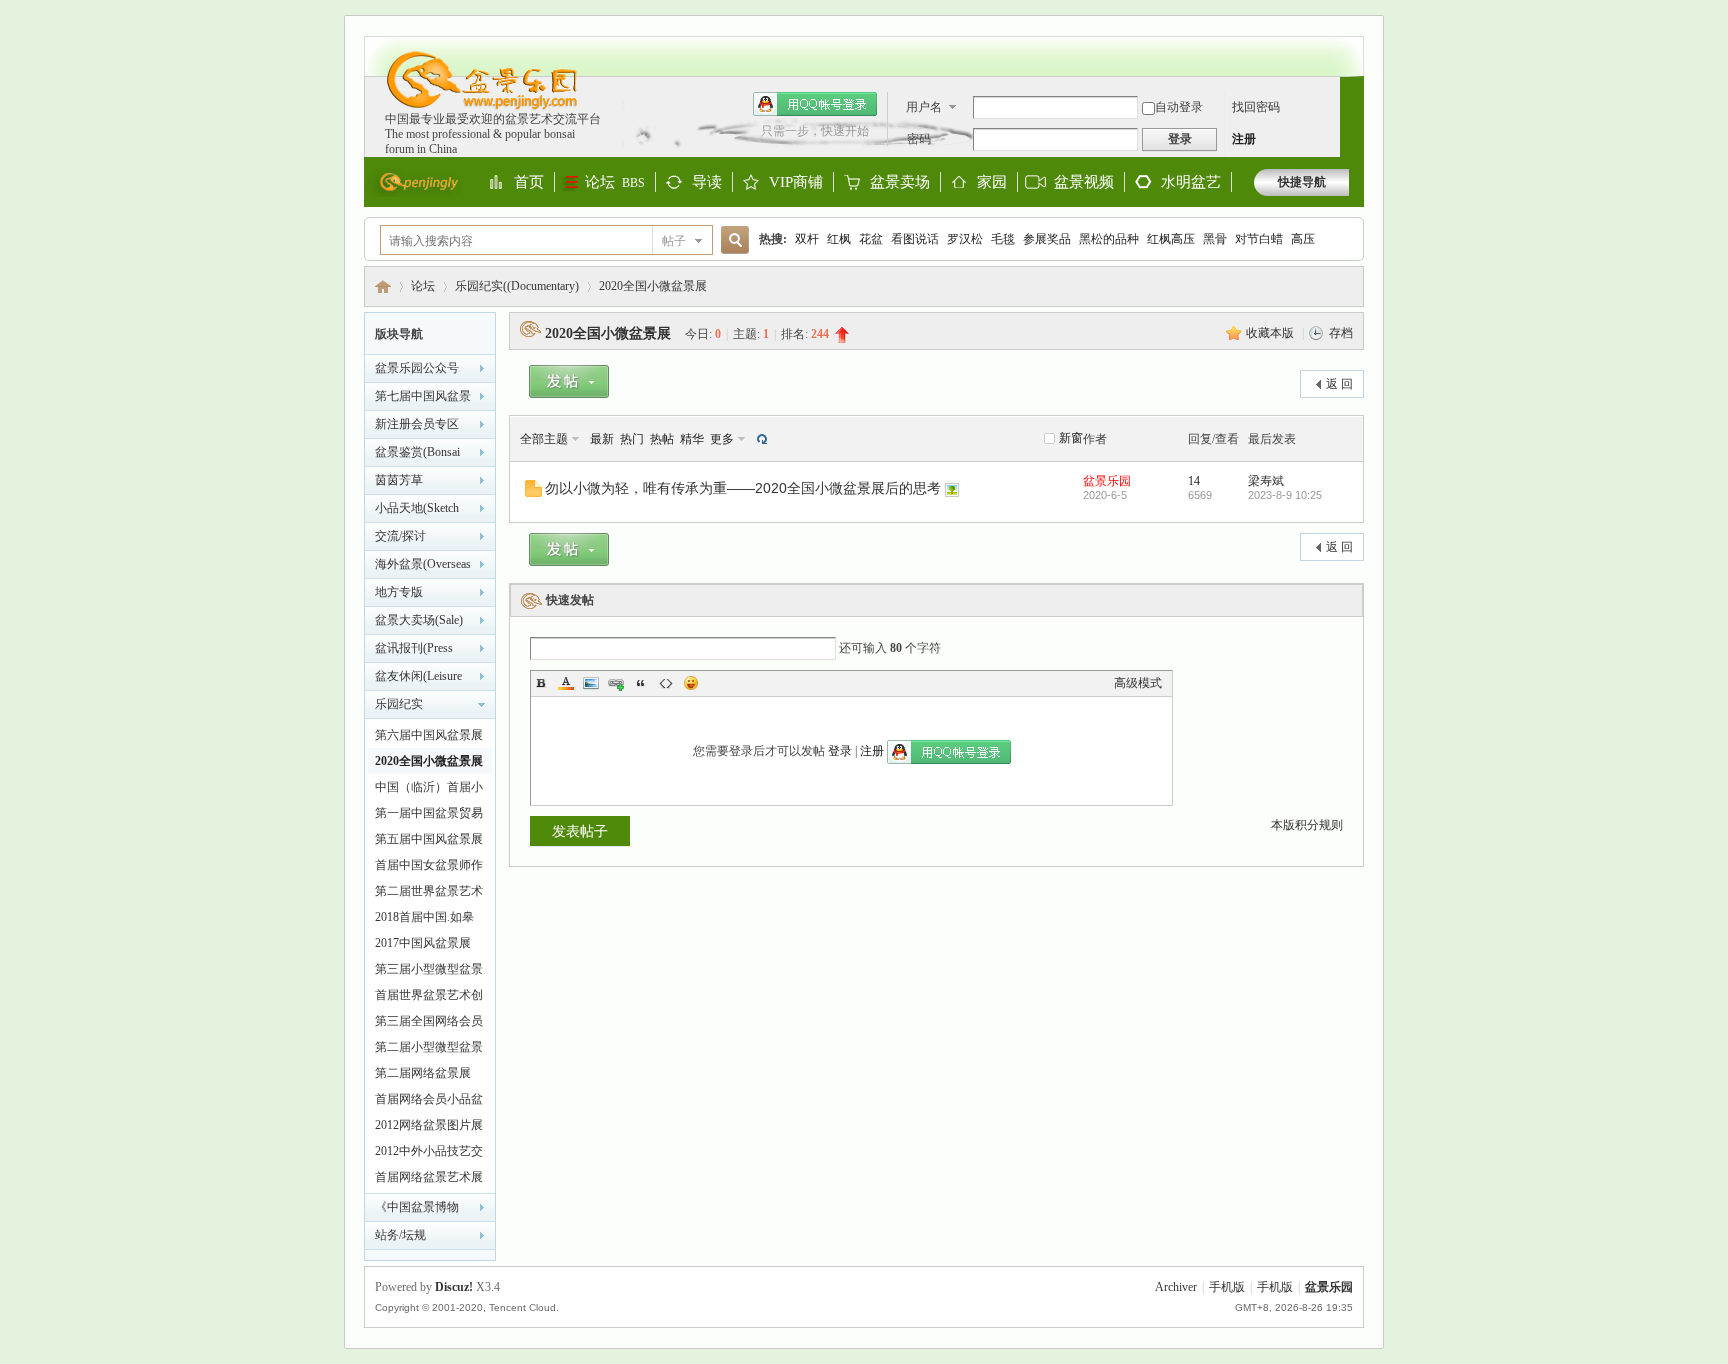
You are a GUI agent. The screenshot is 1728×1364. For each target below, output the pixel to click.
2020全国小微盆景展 (653, 286)
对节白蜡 (1259, 239)
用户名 (924, 107)
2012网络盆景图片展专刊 (429, 1128)
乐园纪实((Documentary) (517, 286)
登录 (840, 751)
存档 (1341, 333)
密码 (919, 139)
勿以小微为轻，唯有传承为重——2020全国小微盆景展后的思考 (743, 488)
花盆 (871, 239)
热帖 (662, 439)
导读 (707, 183)
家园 (992, 183)
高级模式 (1138, 683)
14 (1194, 481)
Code (666, 683)
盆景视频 (1084, 182)
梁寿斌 (1266, 481)
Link (616, 683)
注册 (1244, 139)
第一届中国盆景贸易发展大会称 (429, 816)
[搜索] (732, 240)
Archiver (1176, 1287)
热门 (632, 439)
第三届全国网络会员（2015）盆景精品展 (429, 1024)
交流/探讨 (400, 536)
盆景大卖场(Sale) (419, 620)
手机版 (1227, 1287)
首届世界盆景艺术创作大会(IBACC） (429, 998)
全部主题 (544, 439)
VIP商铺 (796, 183)
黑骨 (1215, 239)
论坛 (615, 182)
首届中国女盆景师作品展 (429, 868)
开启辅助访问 (1344, 46)
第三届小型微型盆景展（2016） (429, 972)
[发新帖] (569, 385)
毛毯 (1003, 239)
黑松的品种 (1109, 239)
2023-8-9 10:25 (1285, 495)
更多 (722, 439)
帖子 (674, 241)
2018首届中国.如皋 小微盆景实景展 (424, 920)
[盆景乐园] (472, 108)
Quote (641, 683)
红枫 (839, 239)
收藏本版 (1271, 333)
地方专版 (399, 592)
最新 (602, 439)
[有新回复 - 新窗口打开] (533, 493)
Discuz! (454, 1287)
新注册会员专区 (417, 424)
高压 (1303, 239)
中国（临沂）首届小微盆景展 (429, 790)
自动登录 (1179, 107)
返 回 (1339, 384)
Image (591, 683)
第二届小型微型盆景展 (429, 1050)
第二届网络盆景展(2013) (423, 1076)
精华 (692, 439)
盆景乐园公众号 (417, 368)
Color (566, 683)
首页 (529, 183)
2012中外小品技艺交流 (429, 1154)
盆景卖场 (900, 183)
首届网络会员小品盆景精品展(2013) (429, 1102)
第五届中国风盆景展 (429, 839)
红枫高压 (1171, 239)
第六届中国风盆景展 (429, 735)
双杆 (807, 239)
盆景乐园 (383, 286)
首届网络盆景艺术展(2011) (429, 1180)
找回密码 (1256, 107)
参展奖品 (1047, 239)
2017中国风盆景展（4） (423, 946)
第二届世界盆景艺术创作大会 (429, 894)
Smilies (691, 683)
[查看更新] (760, 439)
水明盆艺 (1191, 182)
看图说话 (915, 239)
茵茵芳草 (399, 480)
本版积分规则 (1307, 825)
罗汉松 (965, 239)
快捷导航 (1302, 182)
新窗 (1071, 438)
